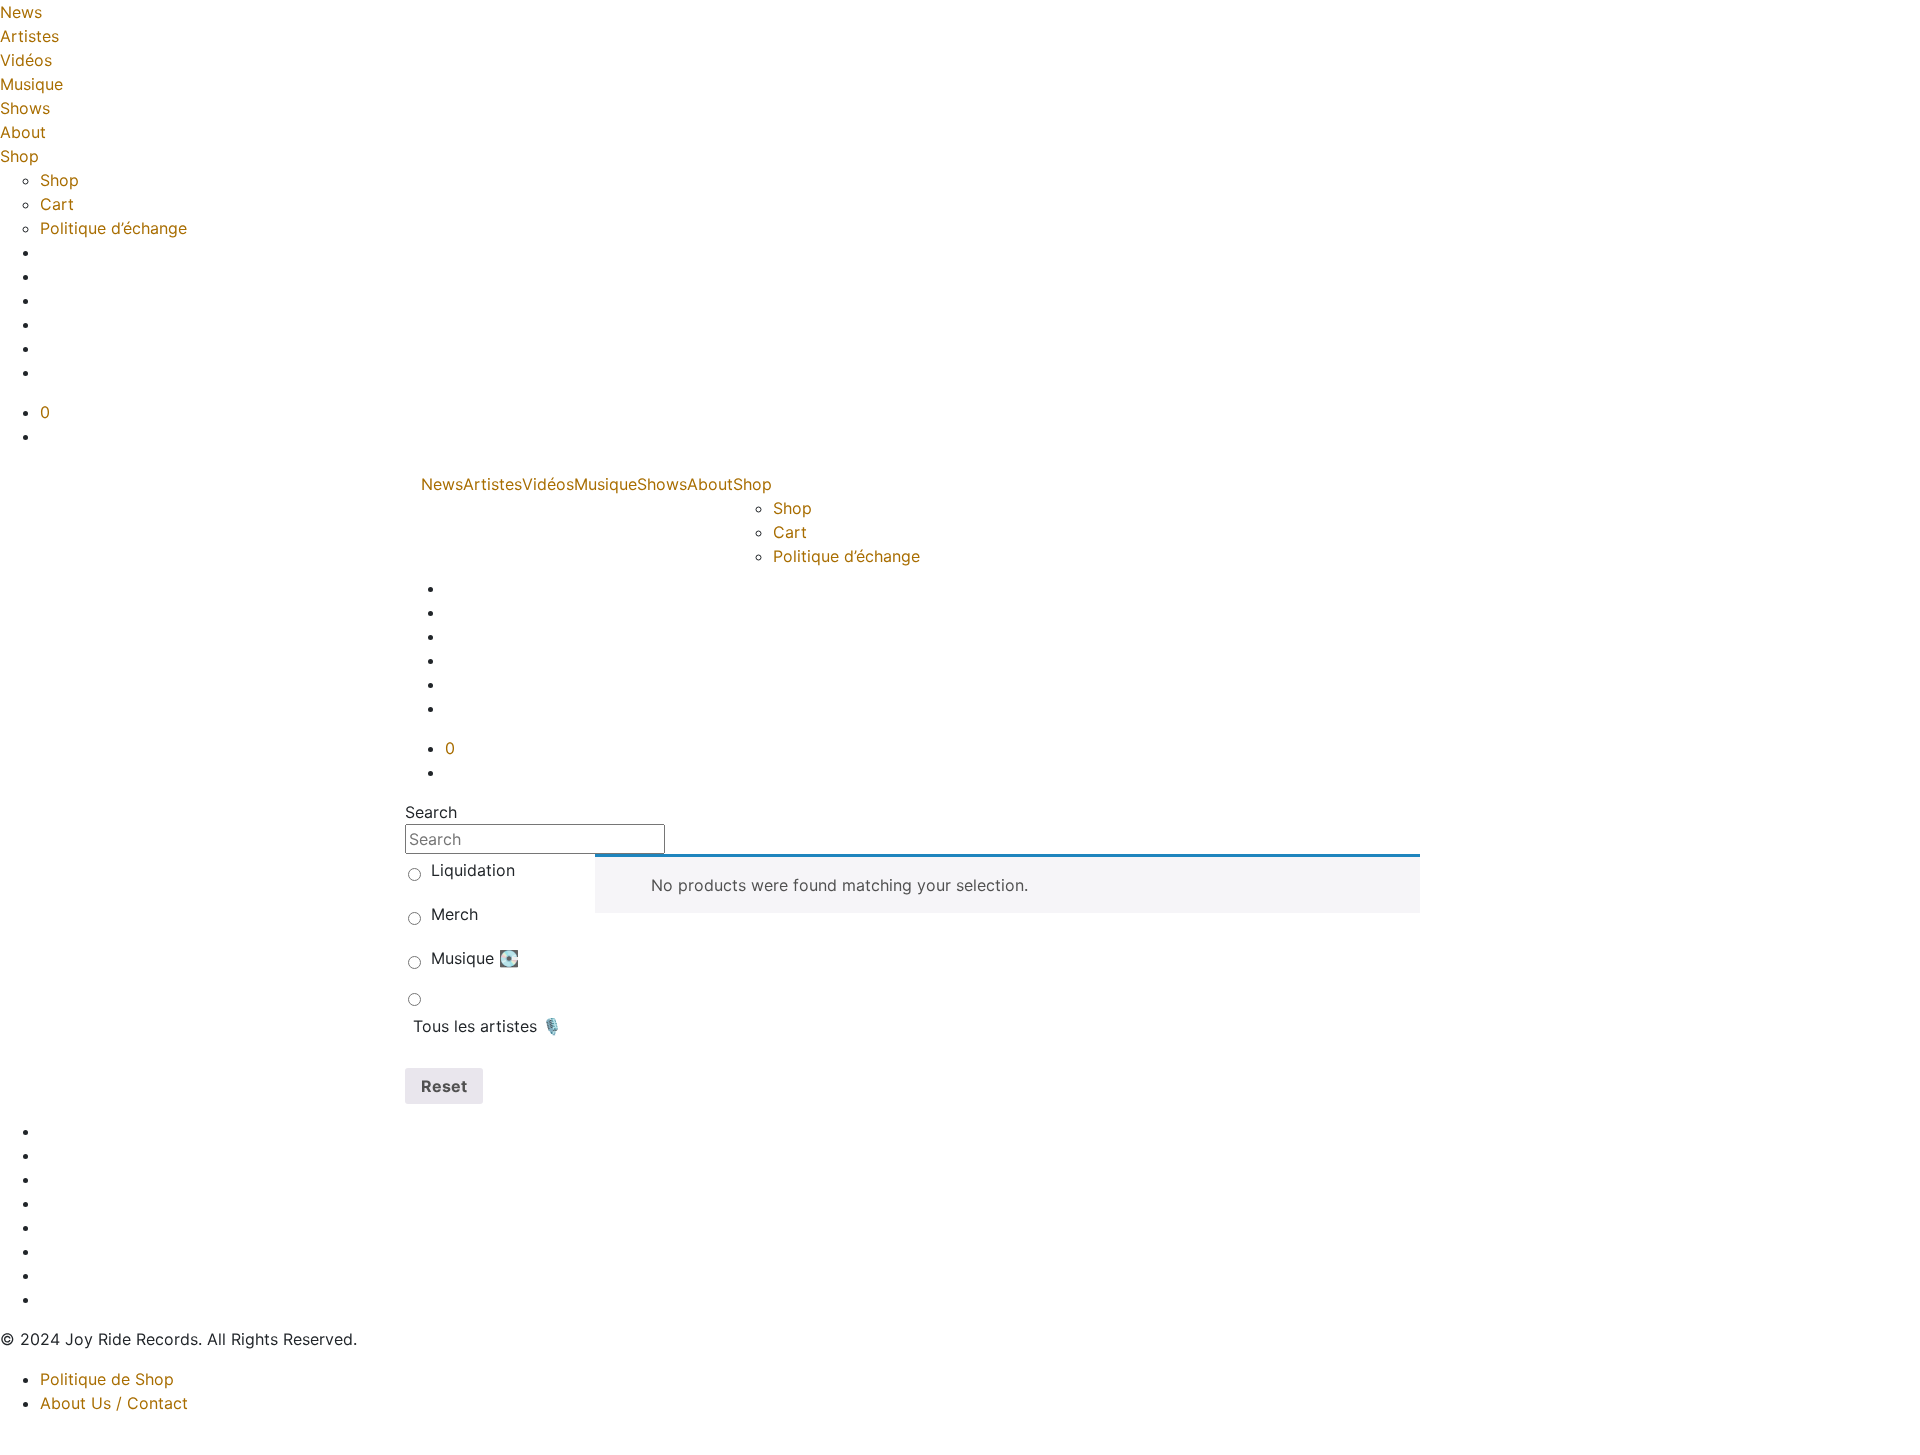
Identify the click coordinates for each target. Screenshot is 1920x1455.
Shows (25, 108)
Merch (454, 914)
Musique (31, 84)
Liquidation (473, 870)
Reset (444, 1086)
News (21, 12)
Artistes (29, 36)
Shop (19, 156)
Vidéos (26, 60)
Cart (57, 204)
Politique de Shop (107, 1379)
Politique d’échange (113, 228)
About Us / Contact (114, 1403)
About (23, 132)
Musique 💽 (475, 958)
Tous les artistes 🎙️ (487, 1026)
